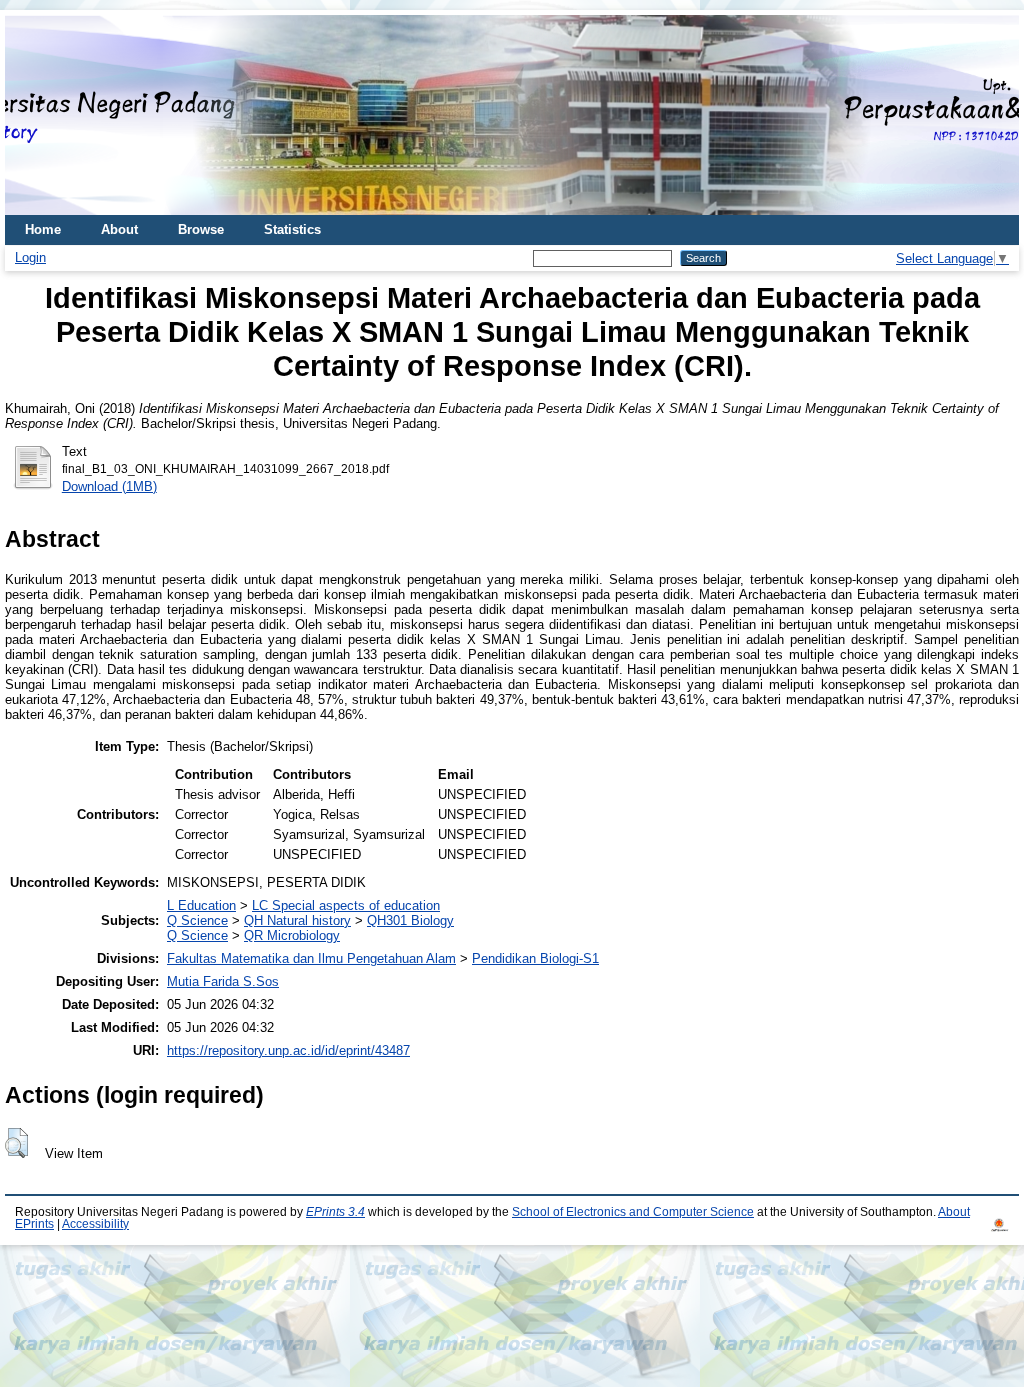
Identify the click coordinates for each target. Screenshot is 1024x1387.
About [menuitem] (119, 229)
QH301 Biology (410, 920)
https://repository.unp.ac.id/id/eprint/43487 (288, 1050)
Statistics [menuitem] (292, 229)
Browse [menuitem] (201, 229)
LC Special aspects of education (346, 905)
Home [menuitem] (43, 229)
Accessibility (95, 1224)
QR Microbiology (292, 935)
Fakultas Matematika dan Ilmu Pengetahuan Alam (311, 958)
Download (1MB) (109, 486)
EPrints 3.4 (335, 1212)
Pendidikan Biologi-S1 (535, 958)
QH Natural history (297, 920)
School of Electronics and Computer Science (633, 1212)
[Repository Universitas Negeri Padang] (35, 115)
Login (30, 257)
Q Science (197, 920)
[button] (16, 1143)
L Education (201, 905)
